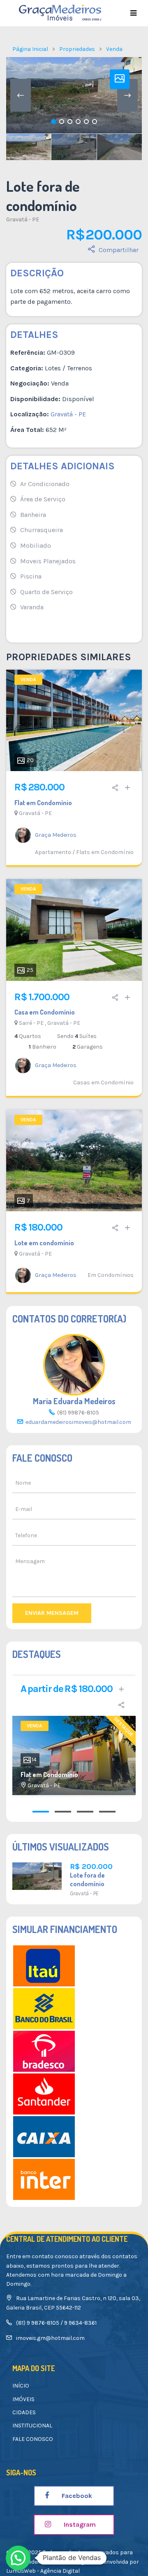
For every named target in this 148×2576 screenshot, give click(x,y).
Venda (114, 49)
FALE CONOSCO (33, 2439)
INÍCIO (21, 2386)
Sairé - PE (31, 1023)
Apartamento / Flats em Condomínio (84, 852)
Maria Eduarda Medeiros (74, 1401)
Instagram (79, 2524)
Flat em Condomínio (43, 803)
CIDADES (24, 2412)
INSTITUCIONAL (32, 2426)
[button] (18, 2558)
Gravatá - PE (23, 219)
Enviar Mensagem (52, 1613)
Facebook (76, 2496)
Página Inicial (30, 49)
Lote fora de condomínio (87, 1879)
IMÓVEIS (23, 2399)
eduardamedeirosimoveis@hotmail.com (78, 1422)
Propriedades (77, 49)
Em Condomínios (111, 1275)
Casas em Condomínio (103, 1083)
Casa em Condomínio (45, 1012)
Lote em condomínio (44, 1243)
